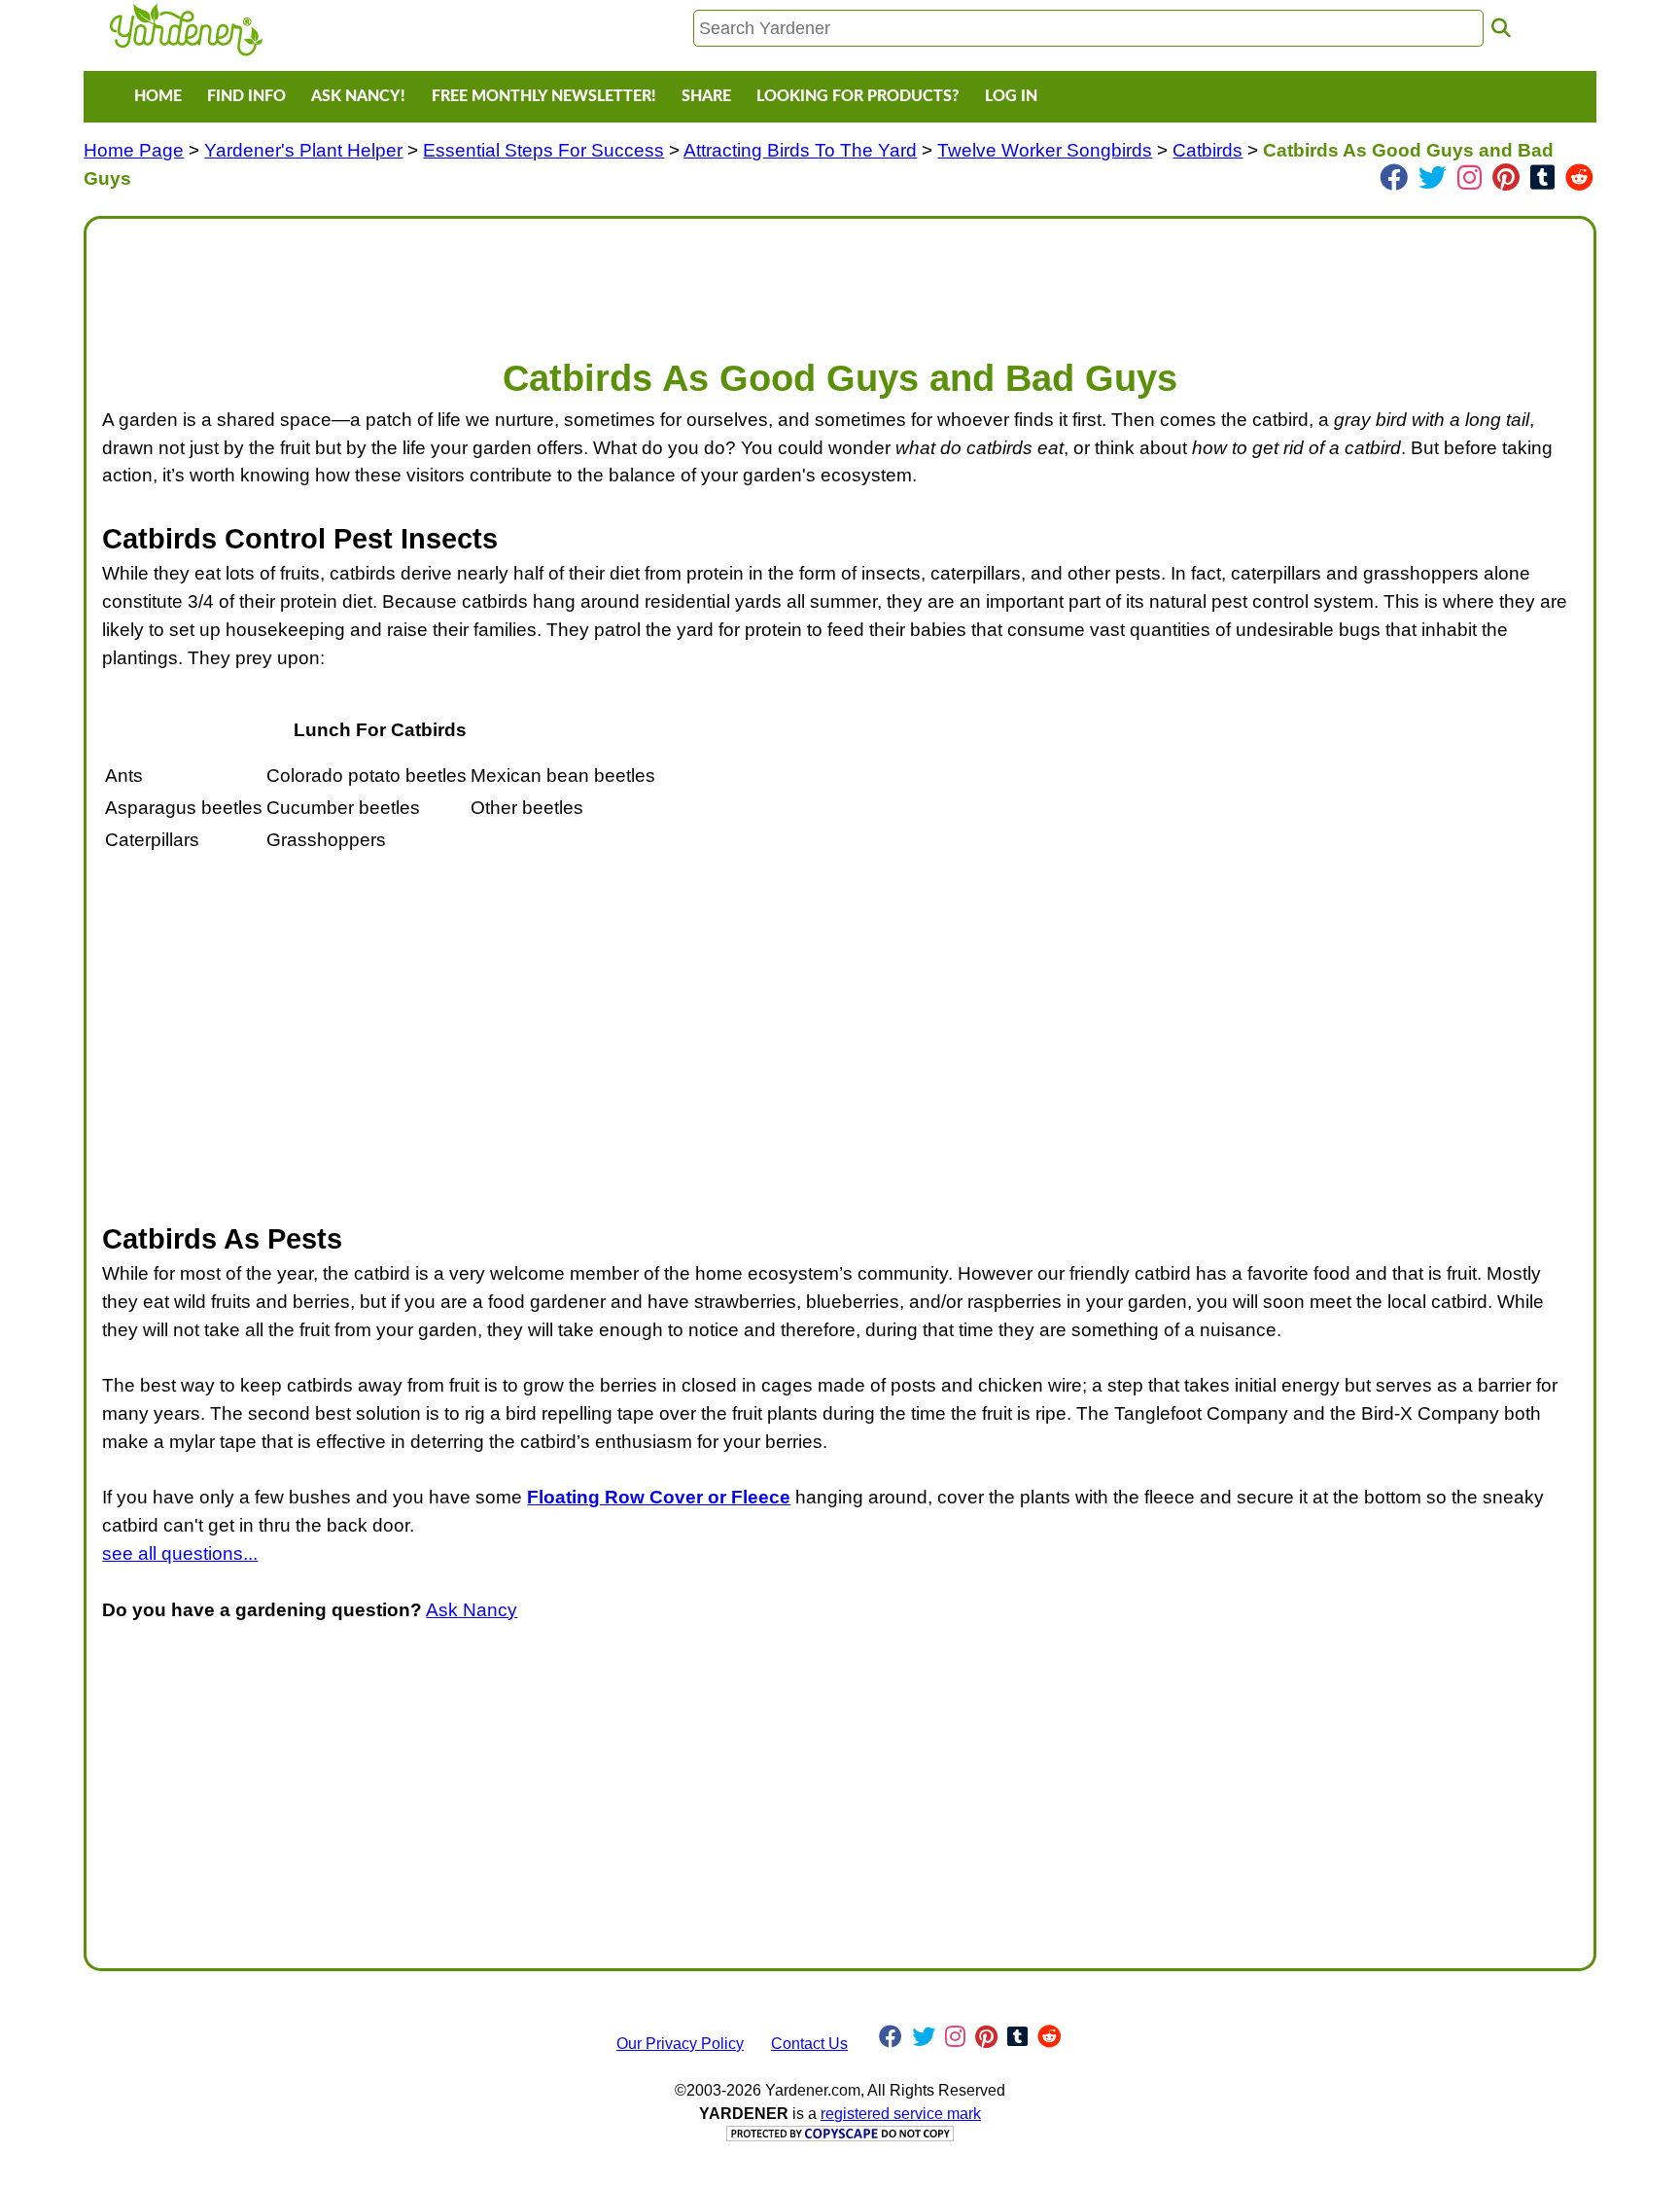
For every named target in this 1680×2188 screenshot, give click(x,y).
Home (158, 96)
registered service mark (901, 2114)
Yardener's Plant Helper (303, 150)
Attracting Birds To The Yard (800, 150)
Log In (1011, 96)
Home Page (134, 150)
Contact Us (809, 2044)
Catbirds (1207, 150)
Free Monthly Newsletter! (544, 96)
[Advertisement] (685, 278)
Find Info (246, 96)
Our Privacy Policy (680, 2044)
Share (706, 96)
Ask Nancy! (358, 96)
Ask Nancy (472, 1610)
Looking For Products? (857, 96)
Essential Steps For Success (543, 150)
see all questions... (180, 1553)
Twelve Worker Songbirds (1045, 150)
